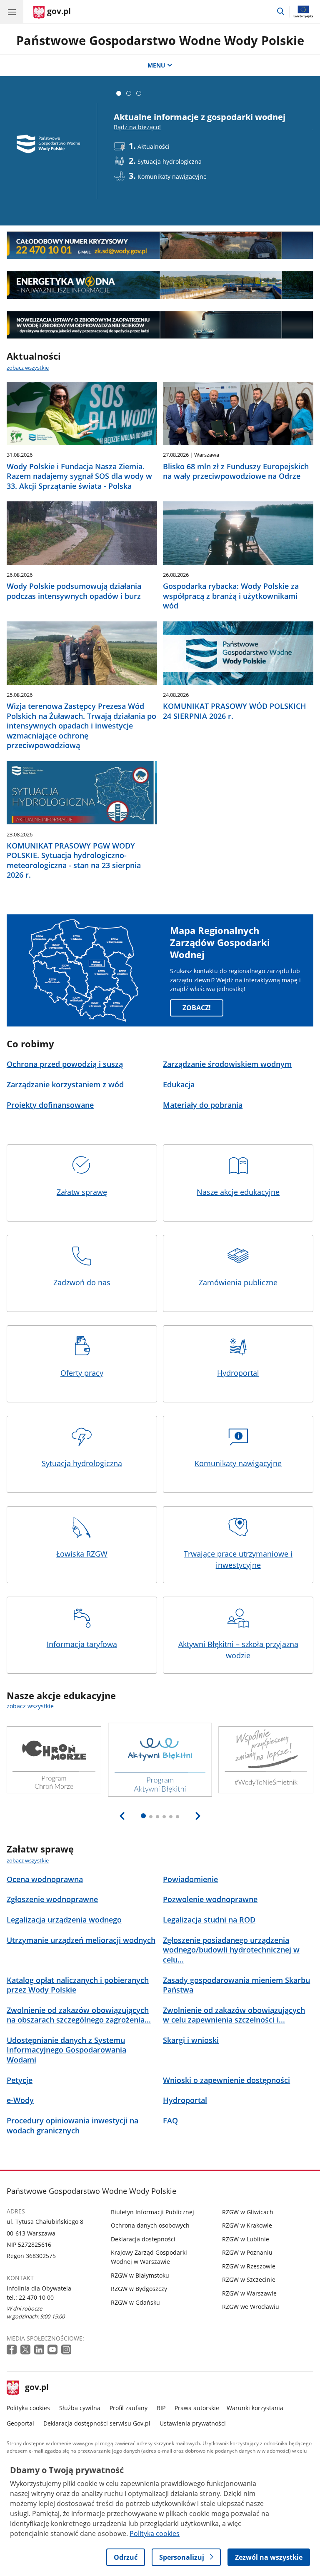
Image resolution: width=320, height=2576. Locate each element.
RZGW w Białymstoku (140, 2275)
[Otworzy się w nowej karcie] (12, 2350)
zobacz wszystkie (28, 368)
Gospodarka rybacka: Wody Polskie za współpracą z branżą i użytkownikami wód (231, 596)
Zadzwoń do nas (82, 1282)
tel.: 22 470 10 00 (30, 2297)
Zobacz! (197, 1008)
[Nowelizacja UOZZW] (160, 325)
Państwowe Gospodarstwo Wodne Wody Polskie (160, 40)
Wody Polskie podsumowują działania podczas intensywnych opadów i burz (74, 591)
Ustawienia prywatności (193, 2423)
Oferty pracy (82, 1373)
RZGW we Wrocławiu (251, 2307)
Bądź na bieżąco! (137, 127)
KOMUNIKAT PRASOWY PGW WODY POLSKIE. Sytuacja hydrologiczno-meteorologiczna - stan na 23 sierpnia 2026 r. (74, 860)
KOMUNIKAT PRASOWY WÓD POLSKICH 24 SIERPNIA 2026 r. (235, 711)
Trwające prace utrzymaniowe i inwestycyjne (238, 1559)
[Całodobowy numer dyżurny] (160, 245)
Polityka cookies (28, 2408)
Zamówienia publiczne (238, 1282)
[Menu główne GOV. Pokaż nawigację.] (12, 12)
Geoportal (20, 2423)
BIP (161, 2408)
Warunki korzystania (255, 2408)
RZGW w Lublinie (246, 2239)
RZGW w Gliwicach (248, 2212)
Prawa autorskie (197, 2408)
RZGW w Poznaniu (247, 2252)
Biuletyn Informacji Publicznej (152, 2212)
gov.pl (37, 2388)
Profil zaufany (129, 2408)
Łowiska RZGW (82, 1554)
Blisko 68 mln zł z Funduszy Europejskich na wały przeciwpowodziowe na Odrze (236, 471)
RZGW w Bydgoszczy (139, 2289)
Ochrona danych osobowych (150, 2225)
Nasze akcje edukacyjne (238, 1192)
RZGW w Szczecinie (249, 2279)
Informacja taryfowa (82, 1644)
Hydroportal (238, 1373)
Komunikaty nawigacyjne (238, 1463)
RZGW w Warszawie (249, 2293)
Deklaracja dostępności (143, 2239)
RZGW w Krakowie (247, 2225)
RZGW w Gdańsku (135, 2302)
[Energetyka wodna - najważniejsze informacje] (160, 285)
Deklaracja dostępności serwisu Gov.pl (97, 2423)
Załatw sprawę (82, 1192)
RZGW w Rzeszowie (249, 2266)
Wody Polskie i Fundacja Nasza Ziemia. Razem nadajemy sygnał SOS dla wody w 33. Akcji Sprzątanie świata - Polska (79, 476)
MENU (156, 65)
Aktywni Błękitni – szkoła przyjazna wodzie (238, 1650)
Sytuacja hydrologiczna (82, 1463)
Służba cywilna (80, 2408)
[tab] (119, 93)
